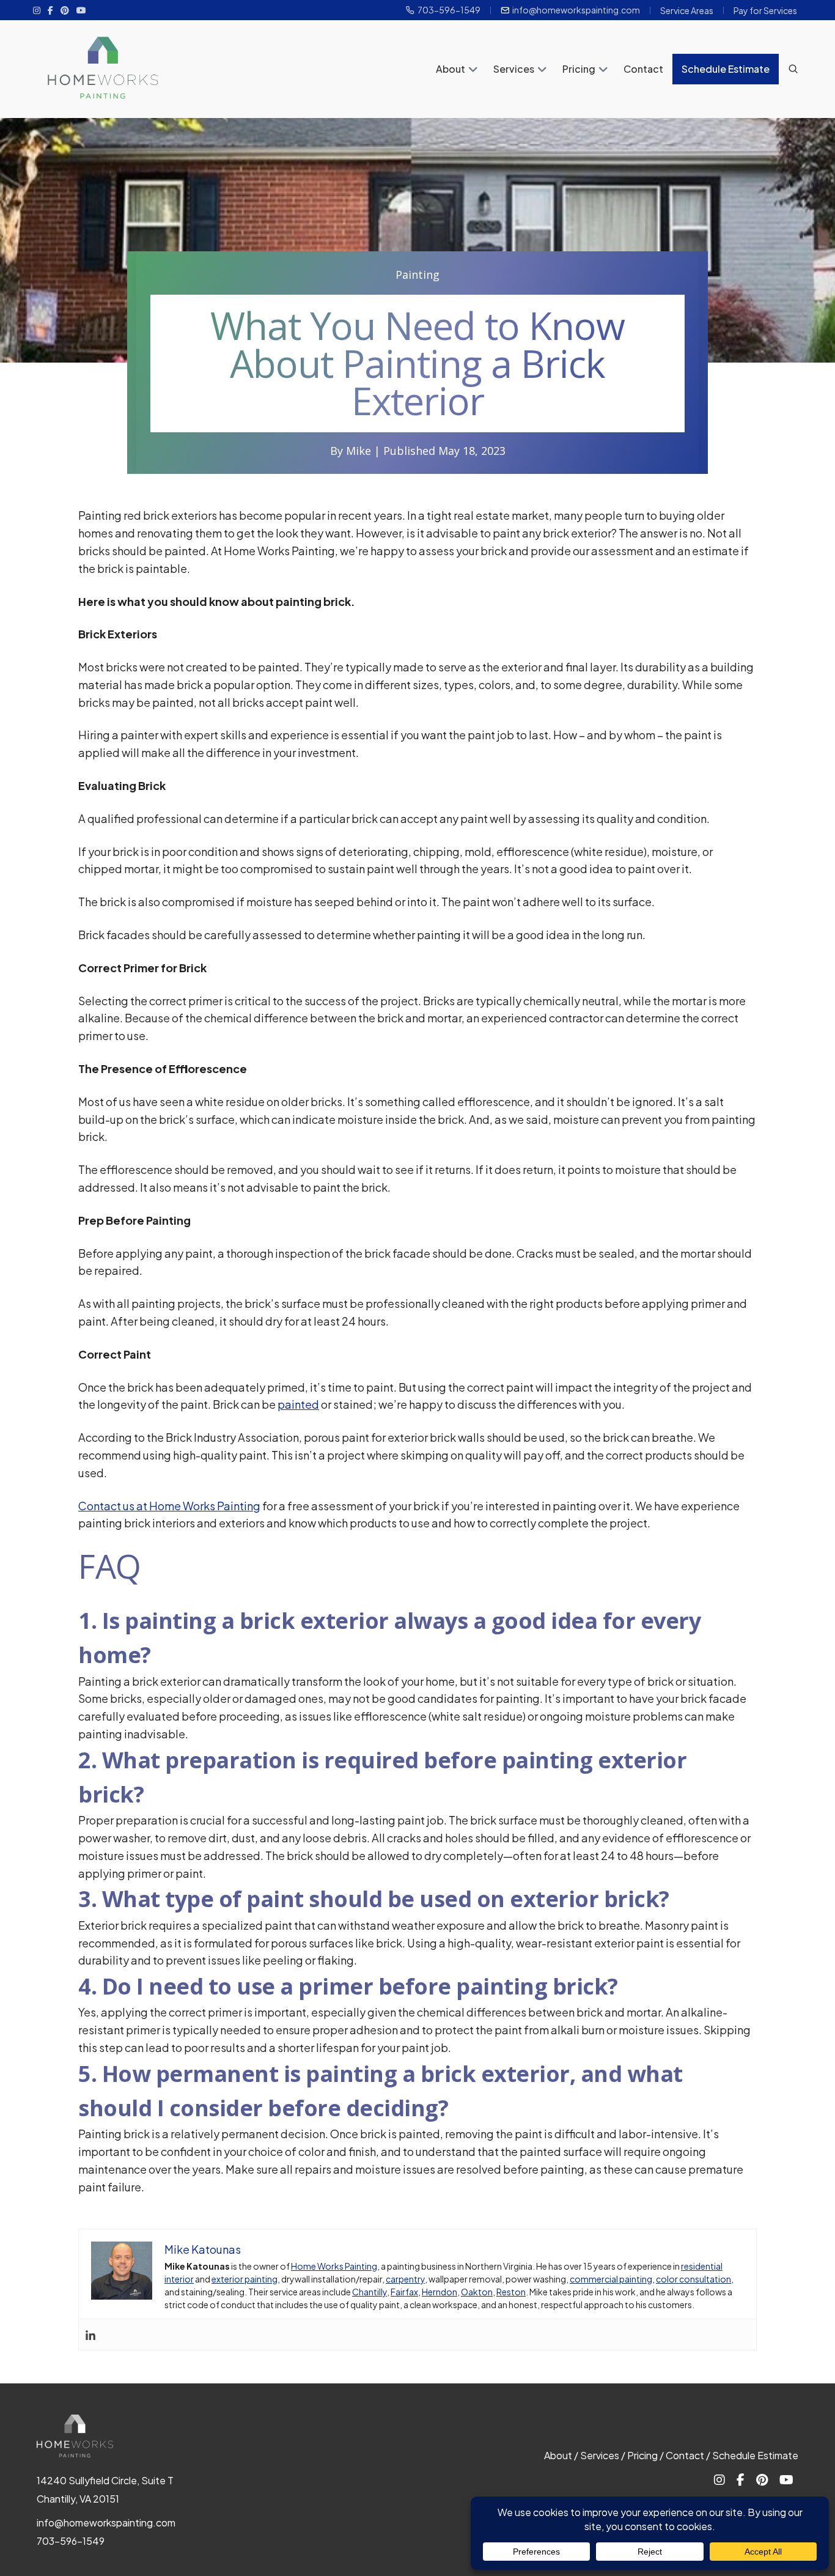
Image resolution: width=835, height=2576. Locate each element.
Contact (643, 69)
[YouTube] (81, 10)
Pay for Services (765, 10)
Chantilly (370, 2292)
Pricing (579, 69)
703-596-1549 (449, 10)
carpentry (405, 2279)
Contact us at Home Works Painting (169, 1506)
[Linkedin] (90, 2334)
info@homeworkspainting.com (576, 10)
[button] (473, 70)
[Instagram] (37, 10)
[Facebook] (50, 10)
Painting (417, 275)
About (451, 69)
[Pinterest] (65, 10)
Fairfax (404, 2292)
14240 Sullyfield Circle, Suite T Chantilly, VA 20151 (105, 2489)
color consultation (693, 2279)
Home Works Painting (334, 2266)
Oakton (477, 2292)
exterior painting (245, 2279)
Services (514, 69)
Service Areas (687, 10)
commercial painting (611, 2279)
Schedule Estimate (726, 69)
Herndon (440, 2292)
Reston (511, 2292)
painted (298, 1404)
